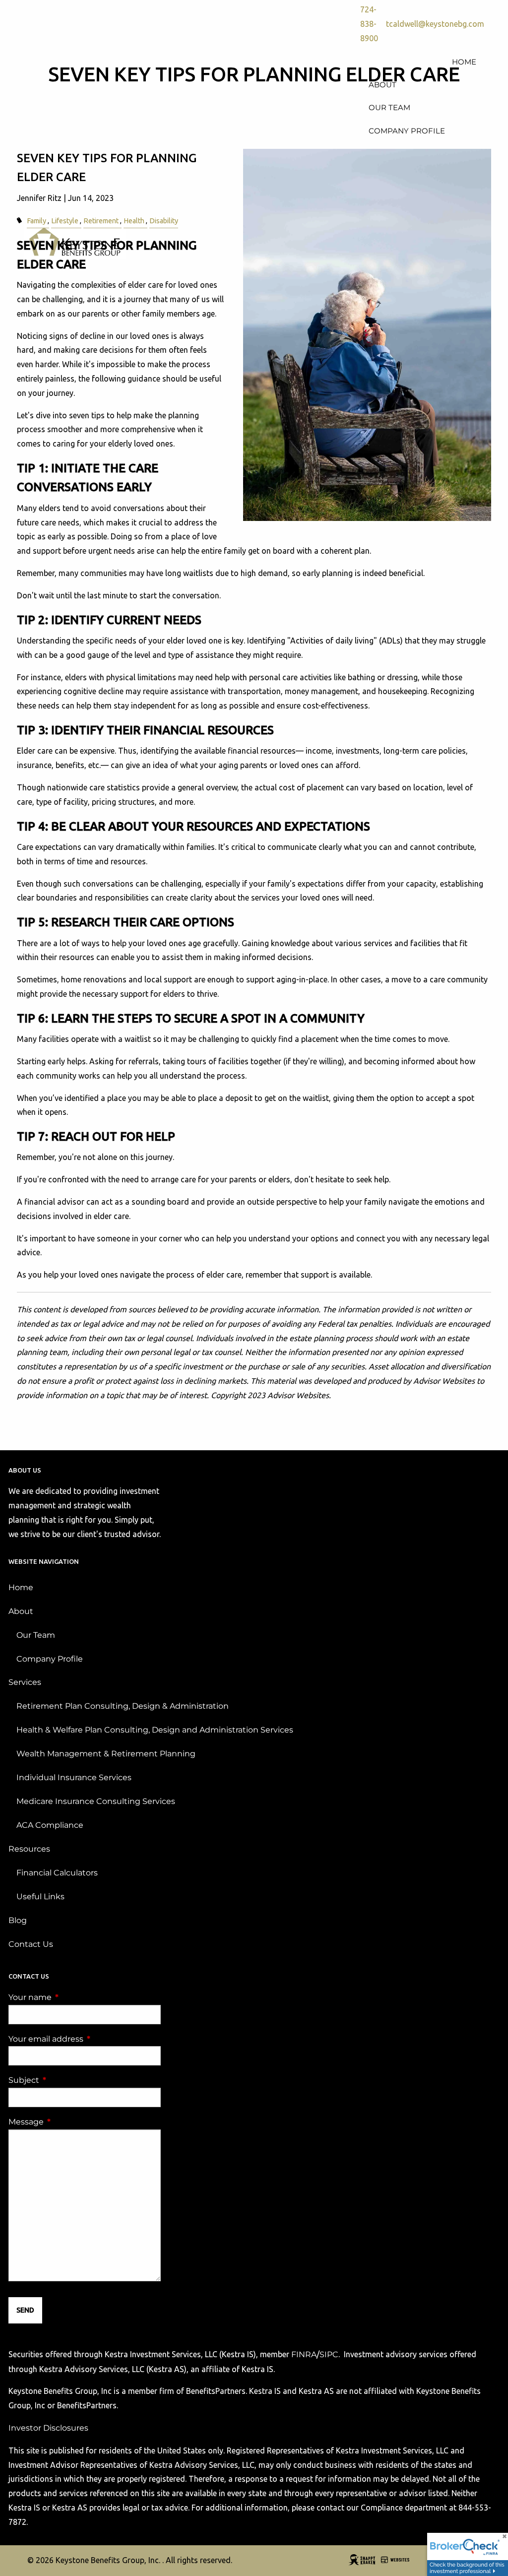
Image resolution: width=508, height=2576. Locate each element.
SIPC (329, 2354)
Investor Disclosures (48, 2428)
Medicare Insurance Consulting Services (96, 1801)
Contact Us (31, 1944)
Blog (18, 1920)
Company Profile (50, 1659)
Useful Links (40, 1897)
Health (134, 221)
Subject (65, 2080)
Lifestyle (65, 221)
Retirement (101, 221)
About (21, 1611)
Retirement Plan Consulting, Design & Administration (123, 1706)
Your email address (85, 2039)
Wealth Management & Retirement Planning (106, 1754)
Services (25, 1682)
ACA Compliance (50, 1825)
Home (21, 1587)
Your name (71, 1997)
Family (36, 221)
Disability (164, 221)
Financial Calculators (57, 1873)
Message (67, 2122)
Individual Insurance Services (74, 1777)
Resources (29, 1849)
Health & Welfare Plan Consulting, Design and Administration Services (155, 1730)
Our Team (36, 1635)
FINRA (304, 2354)
